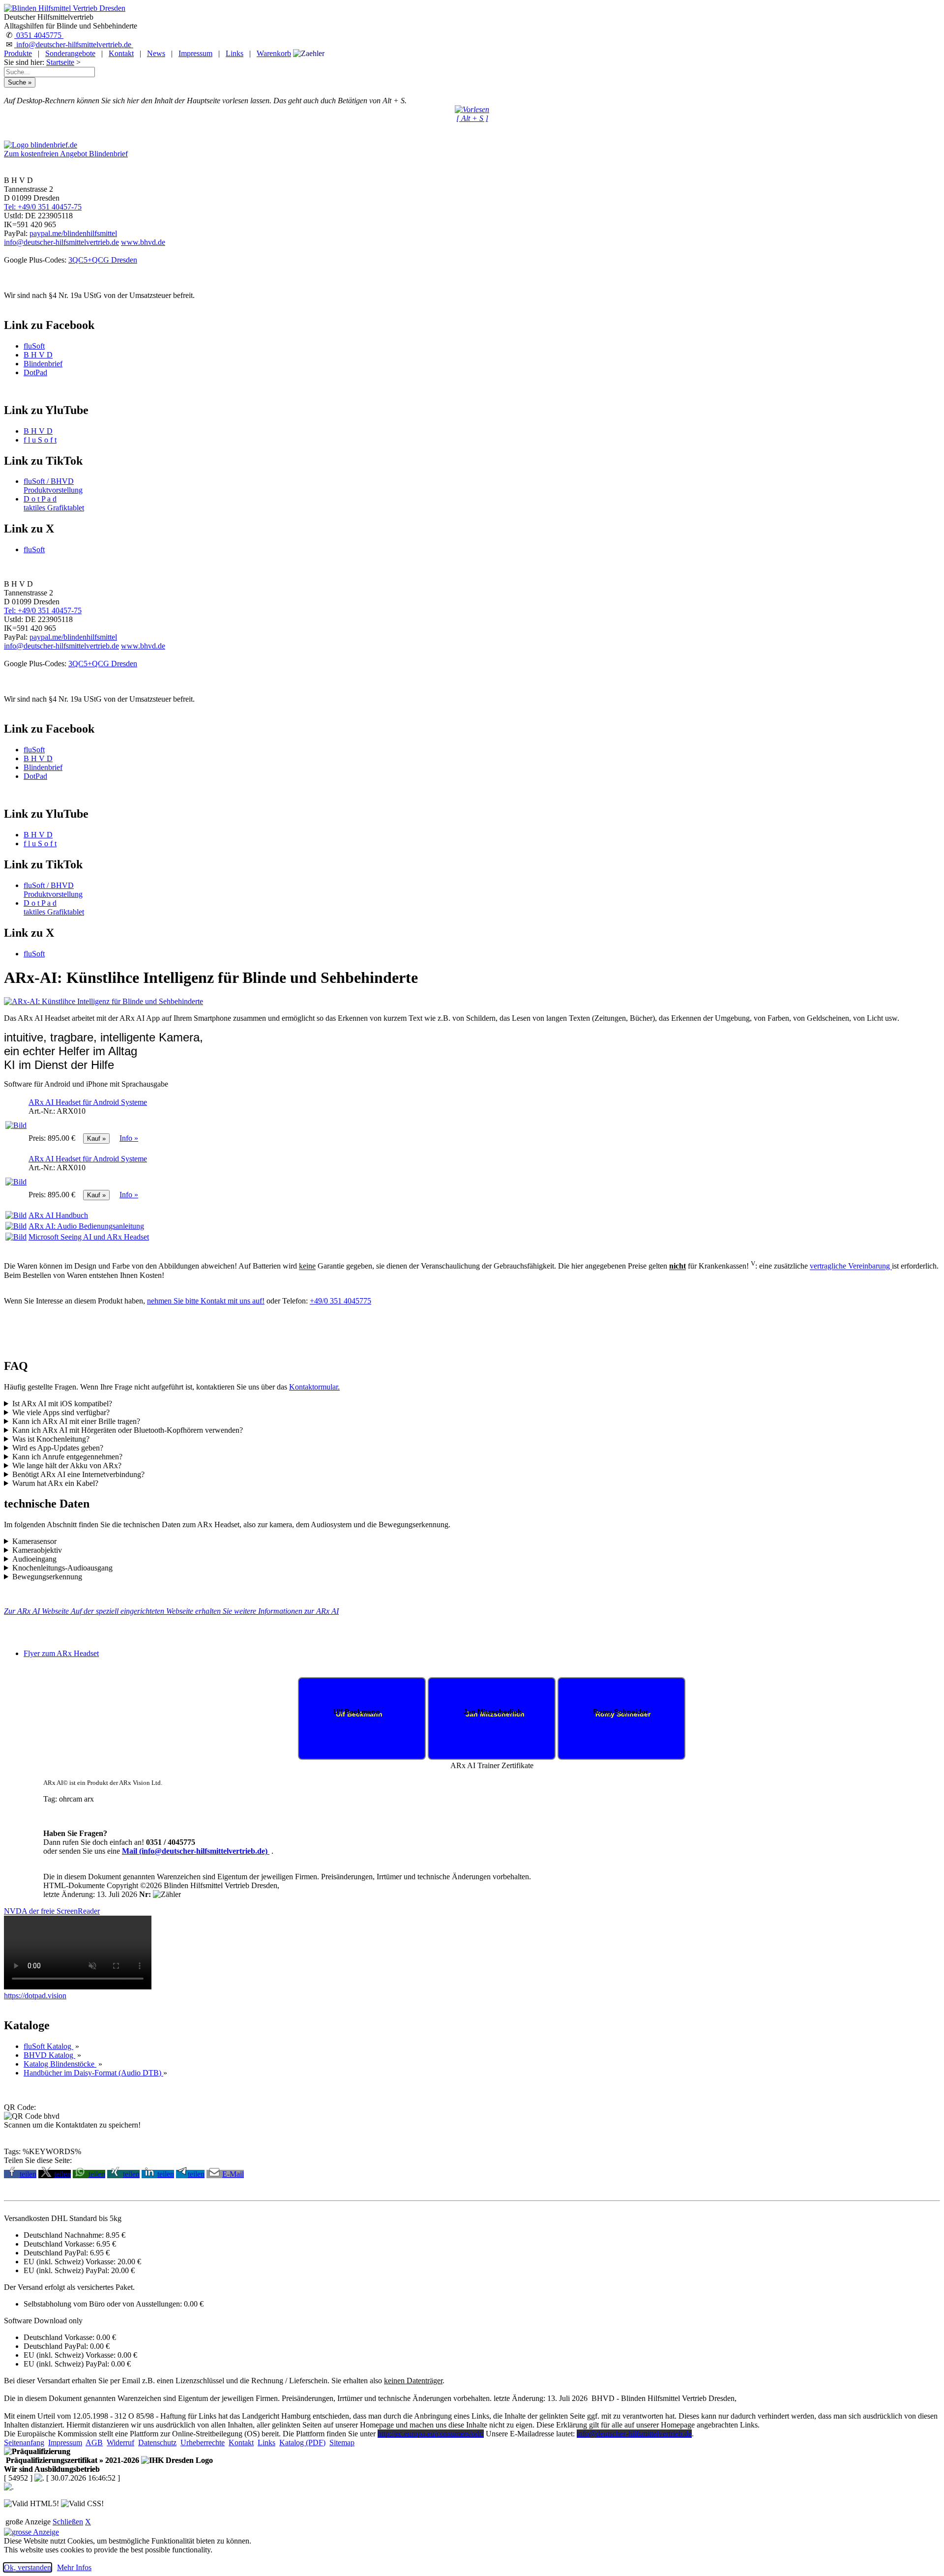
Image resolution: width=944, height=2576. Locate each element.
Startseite (60, 62)
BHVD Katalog (49, 2055)
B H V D (38, 355)
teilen (28, 2174)
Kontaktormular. (314, 1387)
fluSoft (34, 346)
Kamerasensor (34, 1541)
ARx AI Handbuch (58, 1215)
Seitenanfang (24, 2443)
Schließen (68, 2522)
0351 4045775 (39, 35)
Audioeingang (34, 1559)
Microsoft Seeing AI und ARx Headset (89, 1237)
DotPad (35, 372)
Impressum (195, 53)
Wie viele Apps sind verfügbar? (61, 1412)
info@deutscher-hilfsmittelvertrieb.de (74, 44)
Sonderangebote (70, 53)
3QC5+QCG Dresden (103, 260)
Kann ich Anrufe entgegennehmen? (67, 1457)
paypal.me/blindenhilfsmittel (73, 233)
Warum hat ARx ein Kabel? (55, 1483)
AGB (94, 2443)
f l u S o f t (40, 440)
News (156, 53)
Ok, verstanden (28, 2567)
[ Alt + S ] (472, 118)
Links (235, 53)
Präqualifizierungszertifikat (72, 2460)
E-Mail (233, 2174)
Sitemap (342, 2443)
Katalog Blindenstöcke (60, 2064)
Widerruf (120, 2443)
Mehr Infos (74, 2567)
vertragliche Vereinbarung (851, 1266)
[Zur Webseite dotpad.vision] (78, 1987)
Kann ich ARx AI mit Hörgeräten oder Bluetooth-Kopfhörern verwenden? (128, 1430)
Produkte (18, 53)
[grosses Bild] (103, 1001)
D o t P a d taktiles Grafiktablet (54, 503)
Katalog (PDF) (302, 2443)
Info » (129, 1138)
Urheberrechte (203, 2443)
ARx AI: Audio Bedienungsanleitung (86, 1226)
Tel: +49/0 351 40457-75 (43, 207)
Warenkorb (274, 53)
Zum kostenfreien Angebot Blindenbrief (66, 154)
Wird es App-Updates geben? (58, 1448)
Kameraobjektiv (37, 1550)
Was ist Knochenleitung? (51, 1439)
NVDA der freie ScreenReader (52, 1911)
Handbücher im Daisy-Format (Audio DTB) (93, 2073)
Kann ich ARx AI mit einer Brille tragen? (76, 1421)
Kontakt (121, 53)
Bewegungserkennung (47, 1577)
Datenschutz (157, 2443)
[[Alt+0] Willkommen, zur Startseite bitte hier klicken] (65, 8)
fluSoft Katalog (48, 2046)
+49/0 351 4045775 (340, 1301)
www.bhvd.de (143, 242)
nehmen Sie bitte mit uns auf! (206, 1301)
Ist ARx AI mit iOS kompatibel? (62, 1404)
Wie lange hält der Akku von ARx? (67, 1466)
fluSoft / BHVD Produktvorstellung (53, 486)
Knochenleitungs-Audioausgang (62, 1568)
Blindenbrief (43, 364)
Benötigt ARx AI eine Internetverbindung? (78, 1474)
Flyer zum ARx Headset (61, 1653)
